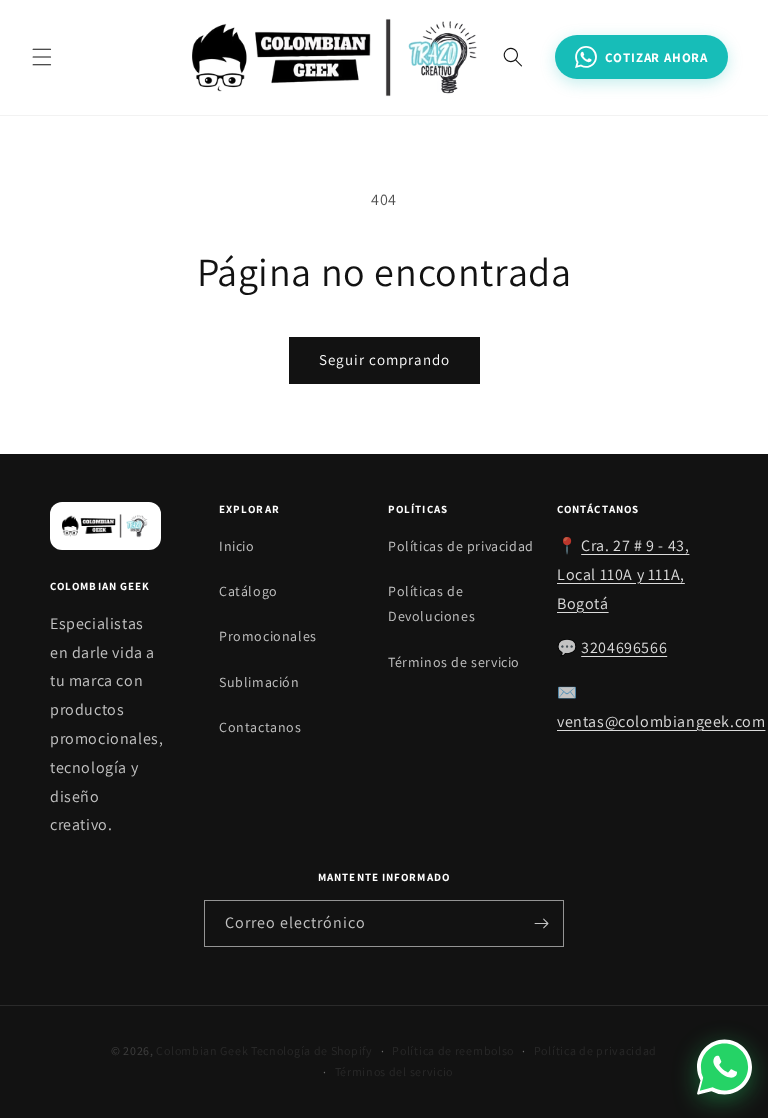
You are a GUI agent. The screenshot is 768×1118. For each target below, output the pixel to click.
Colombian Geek (202, 1050)
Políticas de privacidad (461, 546)
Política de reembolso (453, 1050)
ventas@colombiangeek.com (661, 721)
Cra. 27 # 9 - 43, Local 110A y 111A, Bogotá (623, 574)
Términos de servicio (454, 662)
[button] (42, 57)
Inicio (237, 546)
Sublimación (259, 682)
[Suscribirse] (541, 923)
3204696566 (624, 647)
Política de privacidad (595, 1050)
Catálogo (248, 591)
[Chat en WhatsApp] (724, 1066)
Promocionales (268, 636)
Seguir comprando (384, 359)
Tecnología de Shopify (312, 1050)
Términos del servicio (394, 1071)
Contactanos (260, 727)
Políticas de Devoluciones (431, 603)
